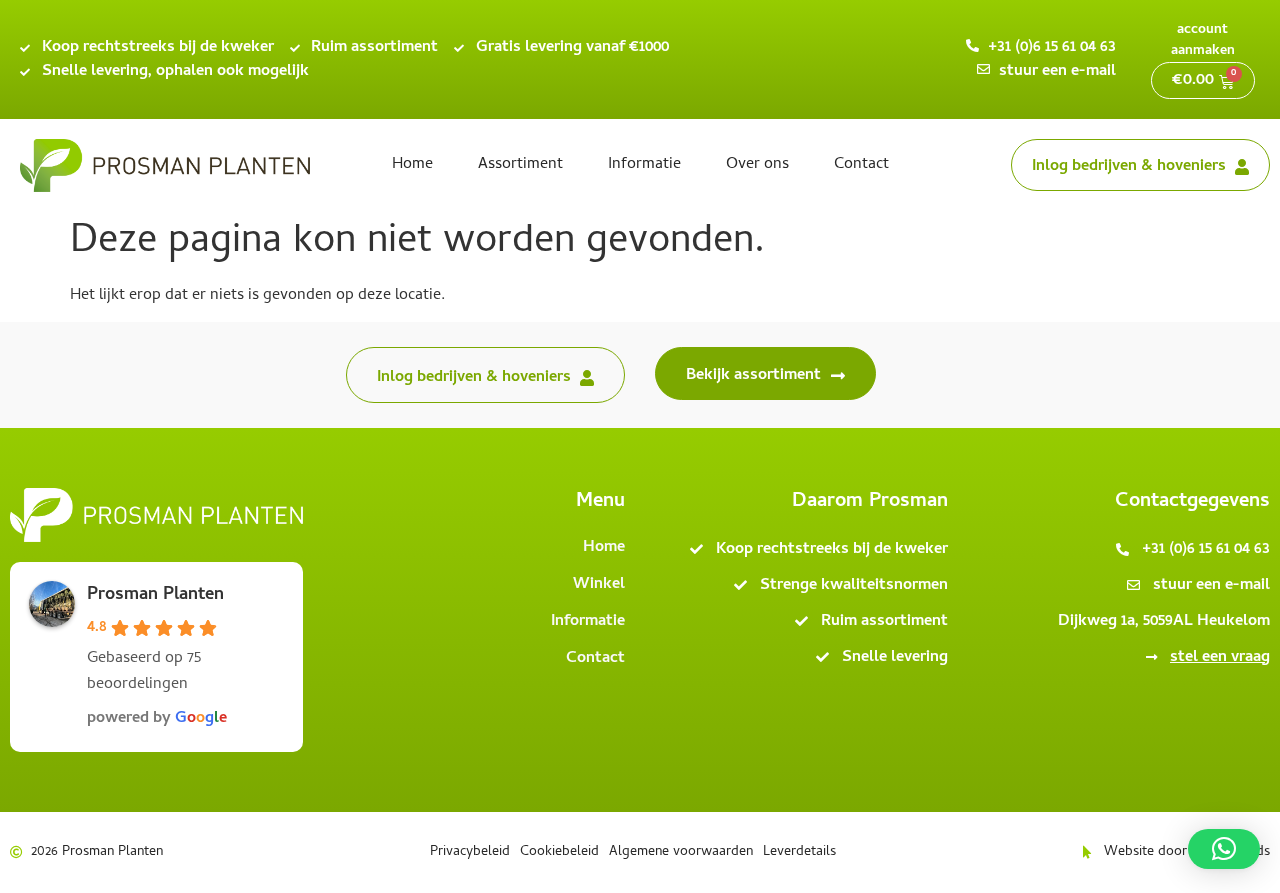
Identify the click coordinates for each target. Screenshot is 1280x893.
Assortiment (520, 165)
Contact (861, 165)
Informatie (644, 165)
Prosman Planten (155, 595)
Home (412, 165)
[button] (1224, 849)
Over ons (757, 165)
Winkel (599, 585)
